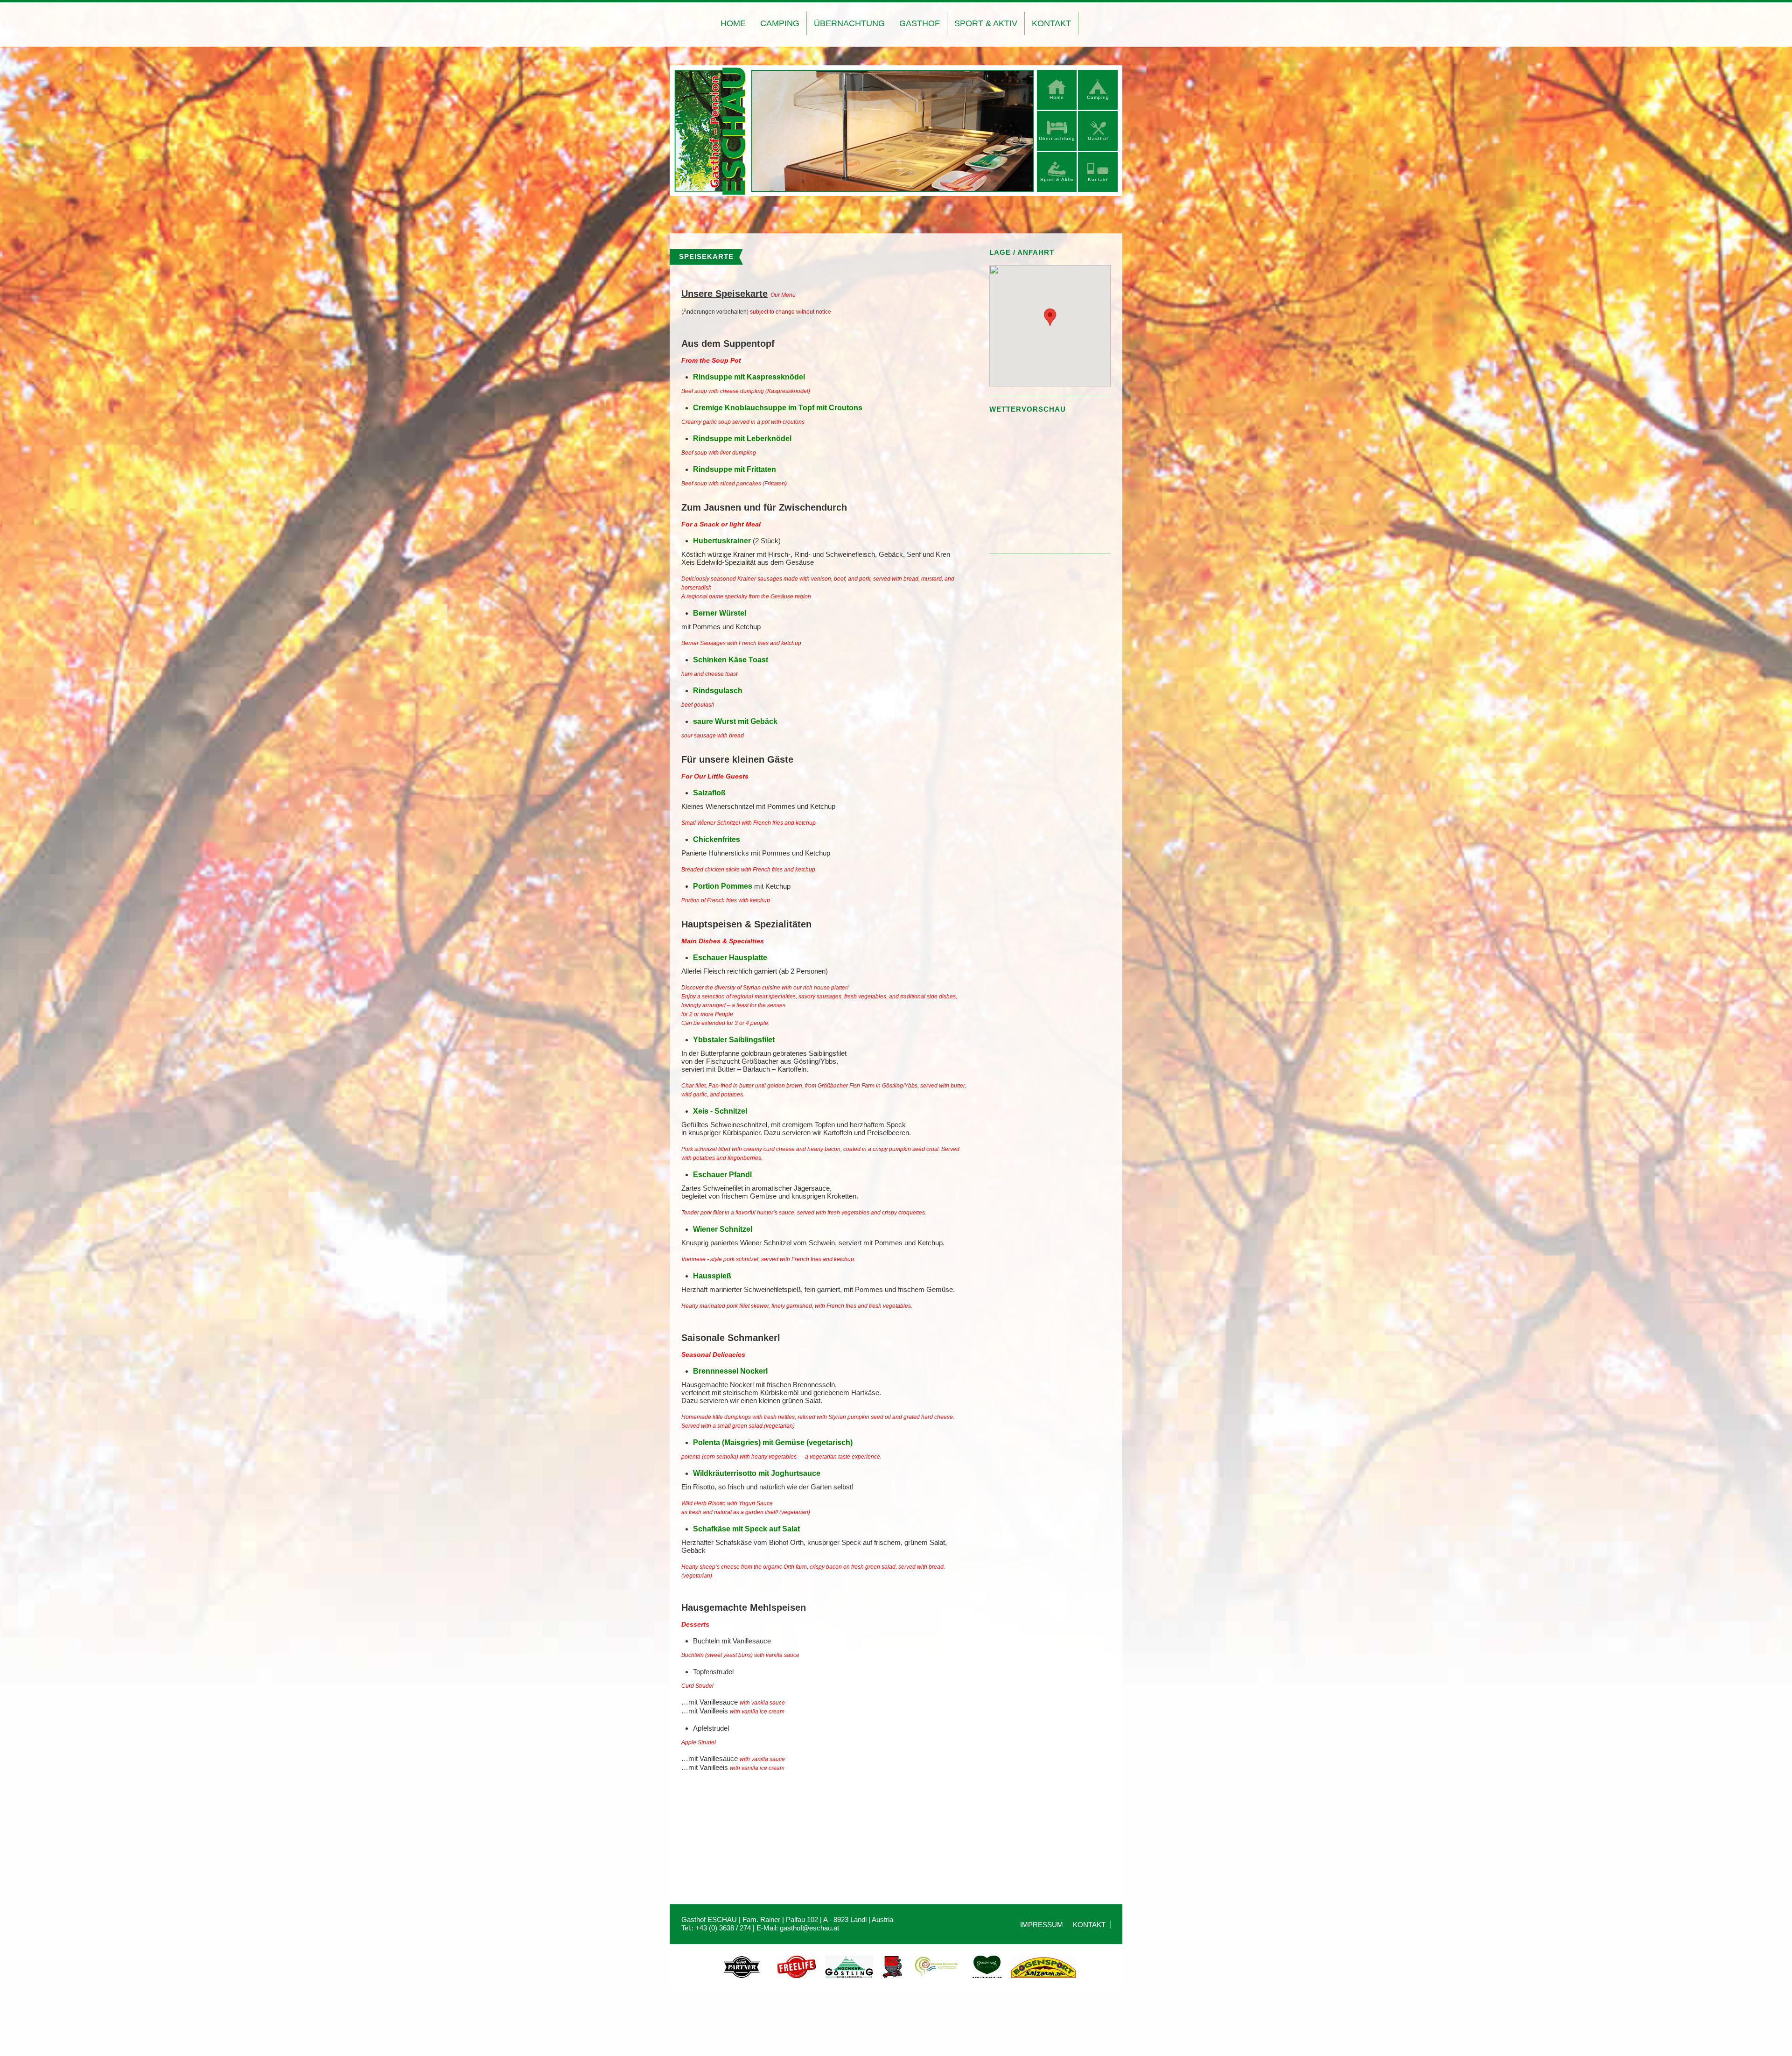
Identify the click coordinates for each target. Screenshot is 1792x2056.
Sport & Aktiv (986, 23)
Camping (780, 23)
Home (733, 23)
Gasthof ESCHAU (710, 133)
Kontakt (1051, 23)
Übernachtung (849, 23)
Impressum (1042, 1925)
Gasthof (920, 23)
